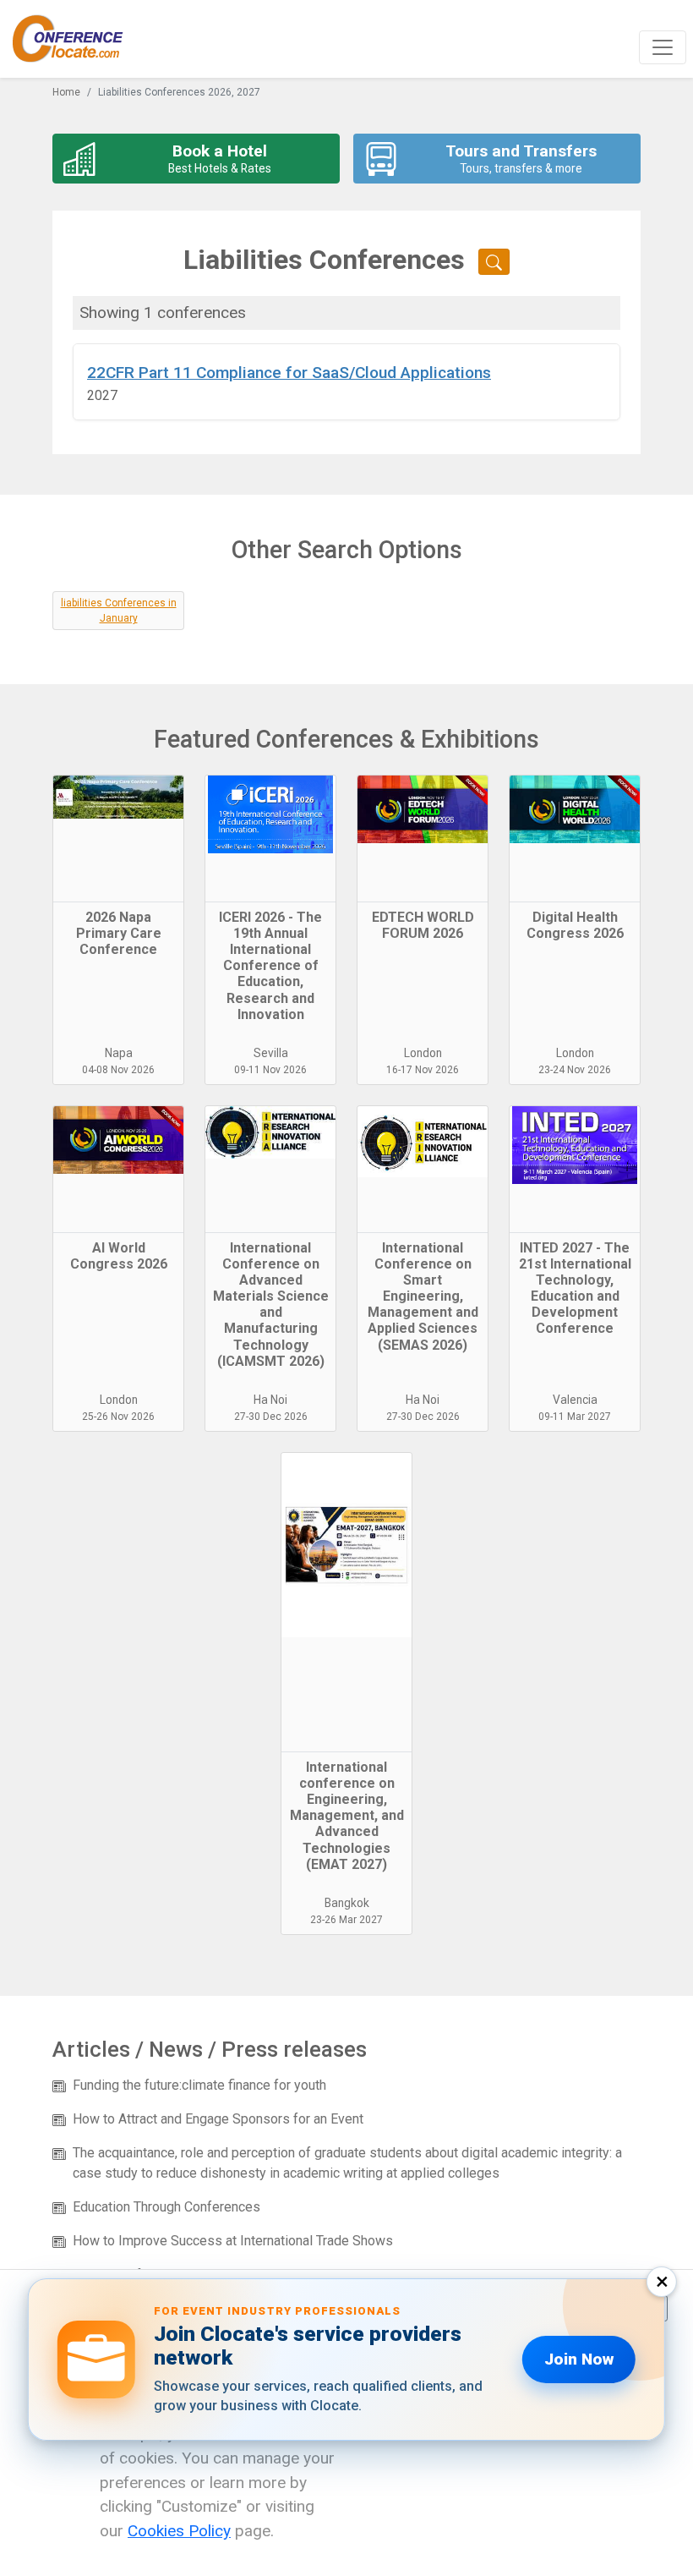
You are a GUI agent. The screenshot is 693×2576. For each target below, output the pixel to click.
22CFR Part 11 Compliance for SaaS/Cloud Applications (289, 373)
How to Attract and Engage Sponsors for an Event (218, 2119)
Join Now (579, 2359)
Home (66, 92)
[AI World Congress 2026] (118, 1170)
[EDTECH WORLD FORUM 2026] (423, 839)
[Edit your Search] (494, 262)
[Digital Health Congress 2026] (575, 839)
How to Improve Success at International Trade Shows (233, 2241)
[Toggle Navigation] (663, 47)
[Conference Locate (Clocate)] (76, 39)
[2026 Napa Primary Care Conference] (118, 839)
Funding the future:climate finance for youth (199, 2085)
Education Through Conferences (166, 2207)
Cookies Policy (179, 2531)
